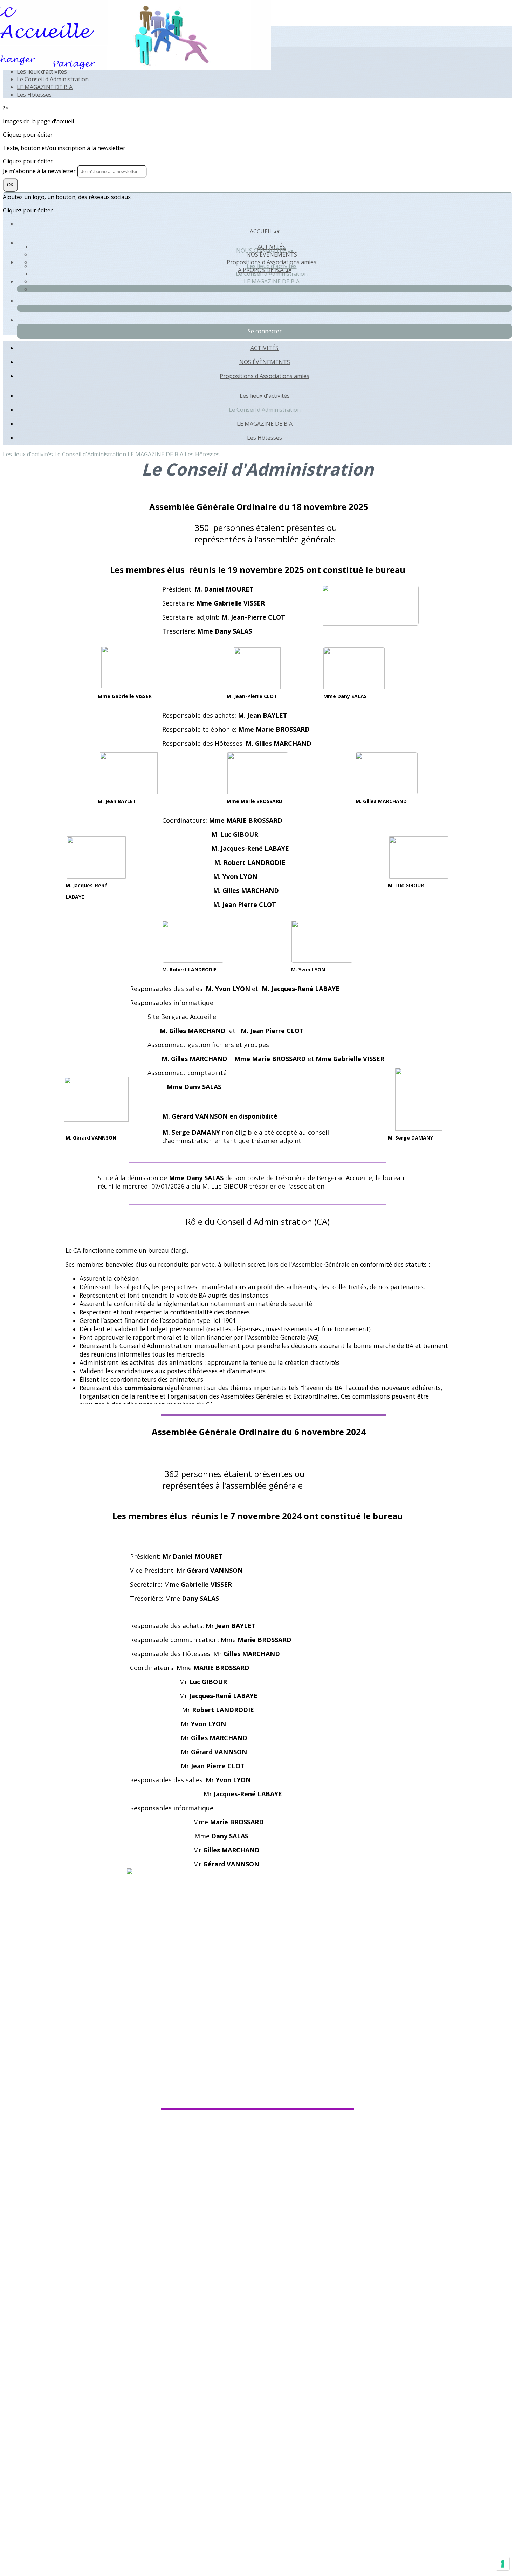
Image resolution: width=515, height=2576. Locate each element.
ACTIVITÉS (265, 348)
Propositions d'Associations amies (265, 376)
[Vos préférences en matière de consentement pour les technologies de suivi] (503, 2564)
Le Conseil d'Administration (53, 79)
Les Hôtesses (34, 95)
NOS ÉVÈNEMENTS (272, 254)
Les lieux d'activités (42, 71)
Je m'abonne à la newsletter (40, 171)
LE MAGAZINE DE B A (45, 87)
